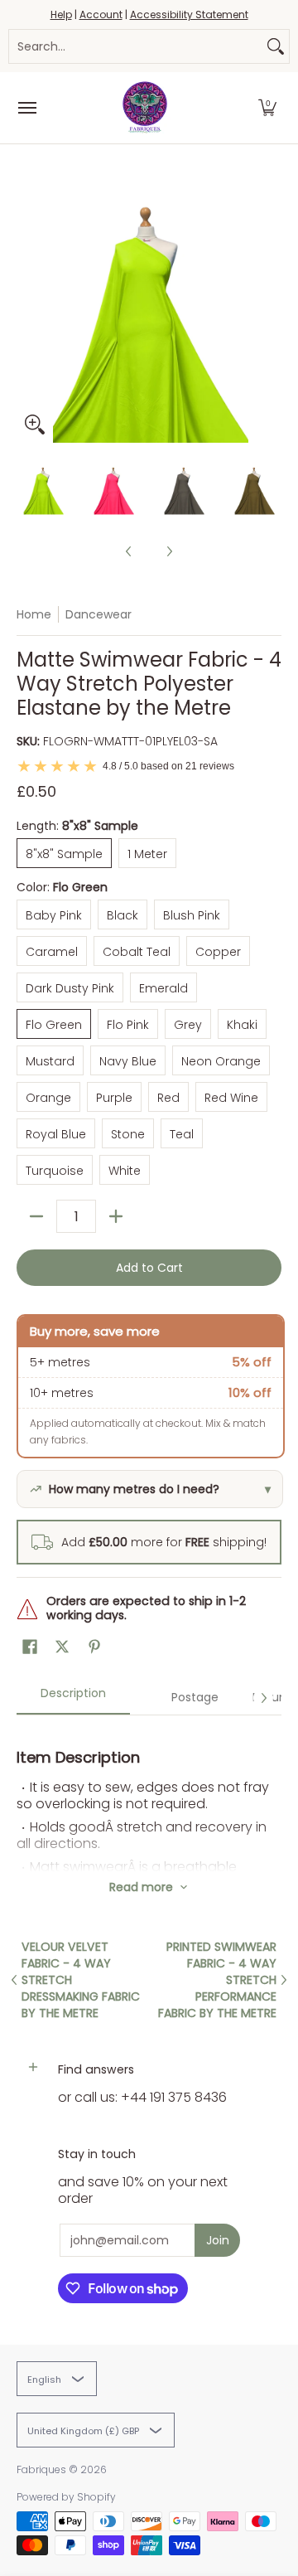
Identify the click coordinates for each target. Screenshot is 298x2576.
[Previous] (28, 310)
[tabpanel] (149, 1793)
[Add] (116, 1216)
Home (34, 614)
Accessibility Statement (189, 15)
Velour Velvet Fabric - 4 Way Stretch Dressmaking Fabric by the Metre (81, 1980)
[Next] (270, 310)
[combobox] (136, 46)
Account (101, 15)
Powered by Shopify (66, 2497)
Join (218, 2240)
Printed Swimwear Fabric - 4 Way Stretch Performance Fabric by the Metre (217, 1980)
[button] (267, 108)
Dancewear (99, 614)
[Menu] (26, 108)
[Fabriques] (145, 108)
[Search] (276, 46)
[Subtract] (36, 1216)
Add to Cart (149, 1268)
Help (61, 15)
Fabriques (41, 2469)
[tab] (73, 1698)
